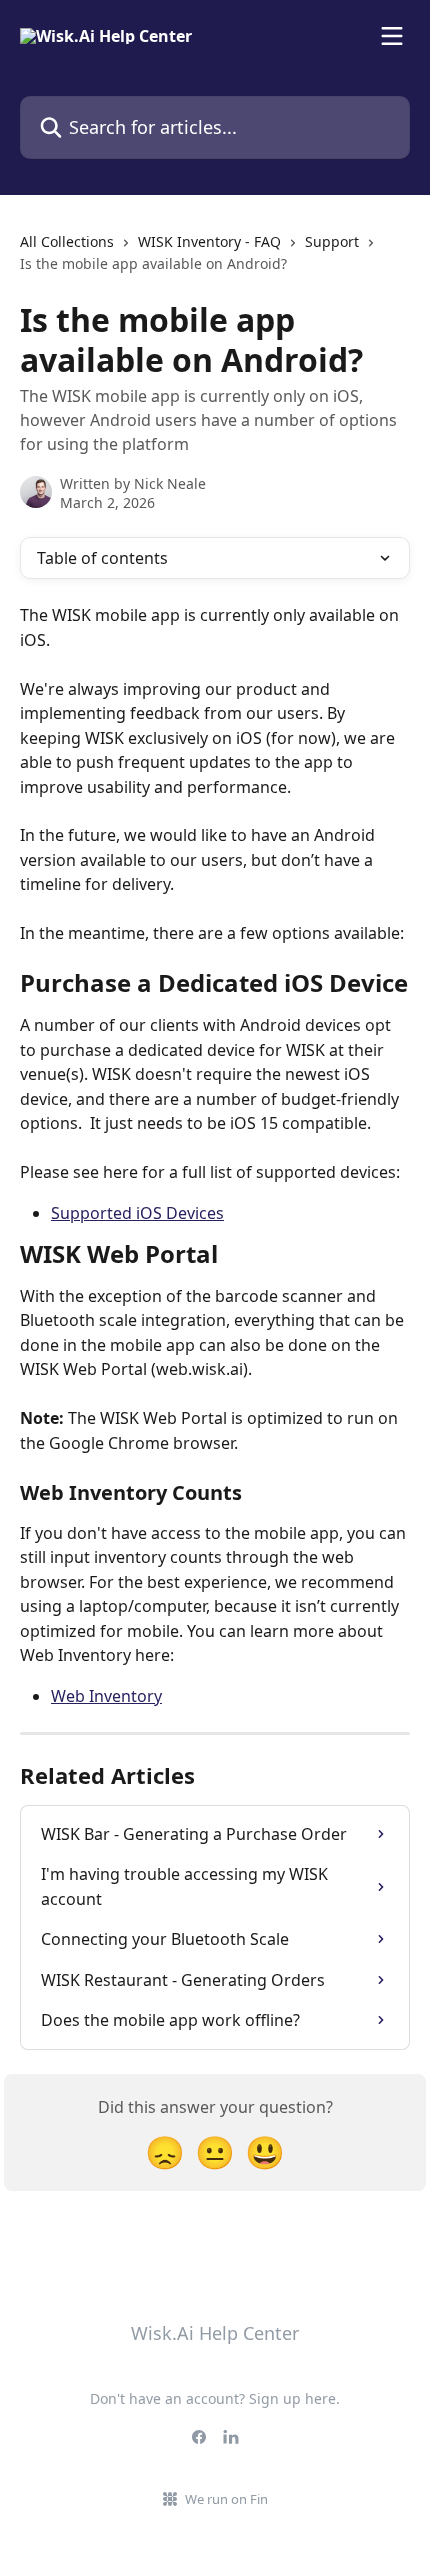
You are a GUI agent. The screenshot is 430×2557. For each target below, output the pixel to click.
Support (332, 241)
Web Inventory (106, 1696)
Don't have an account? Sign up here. (215, 2398)
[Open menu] (392, 36)
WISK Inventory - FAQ (209, 241)
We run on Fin (226, 2499)
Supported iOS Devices (137, 1213)
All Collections (67, 241)
